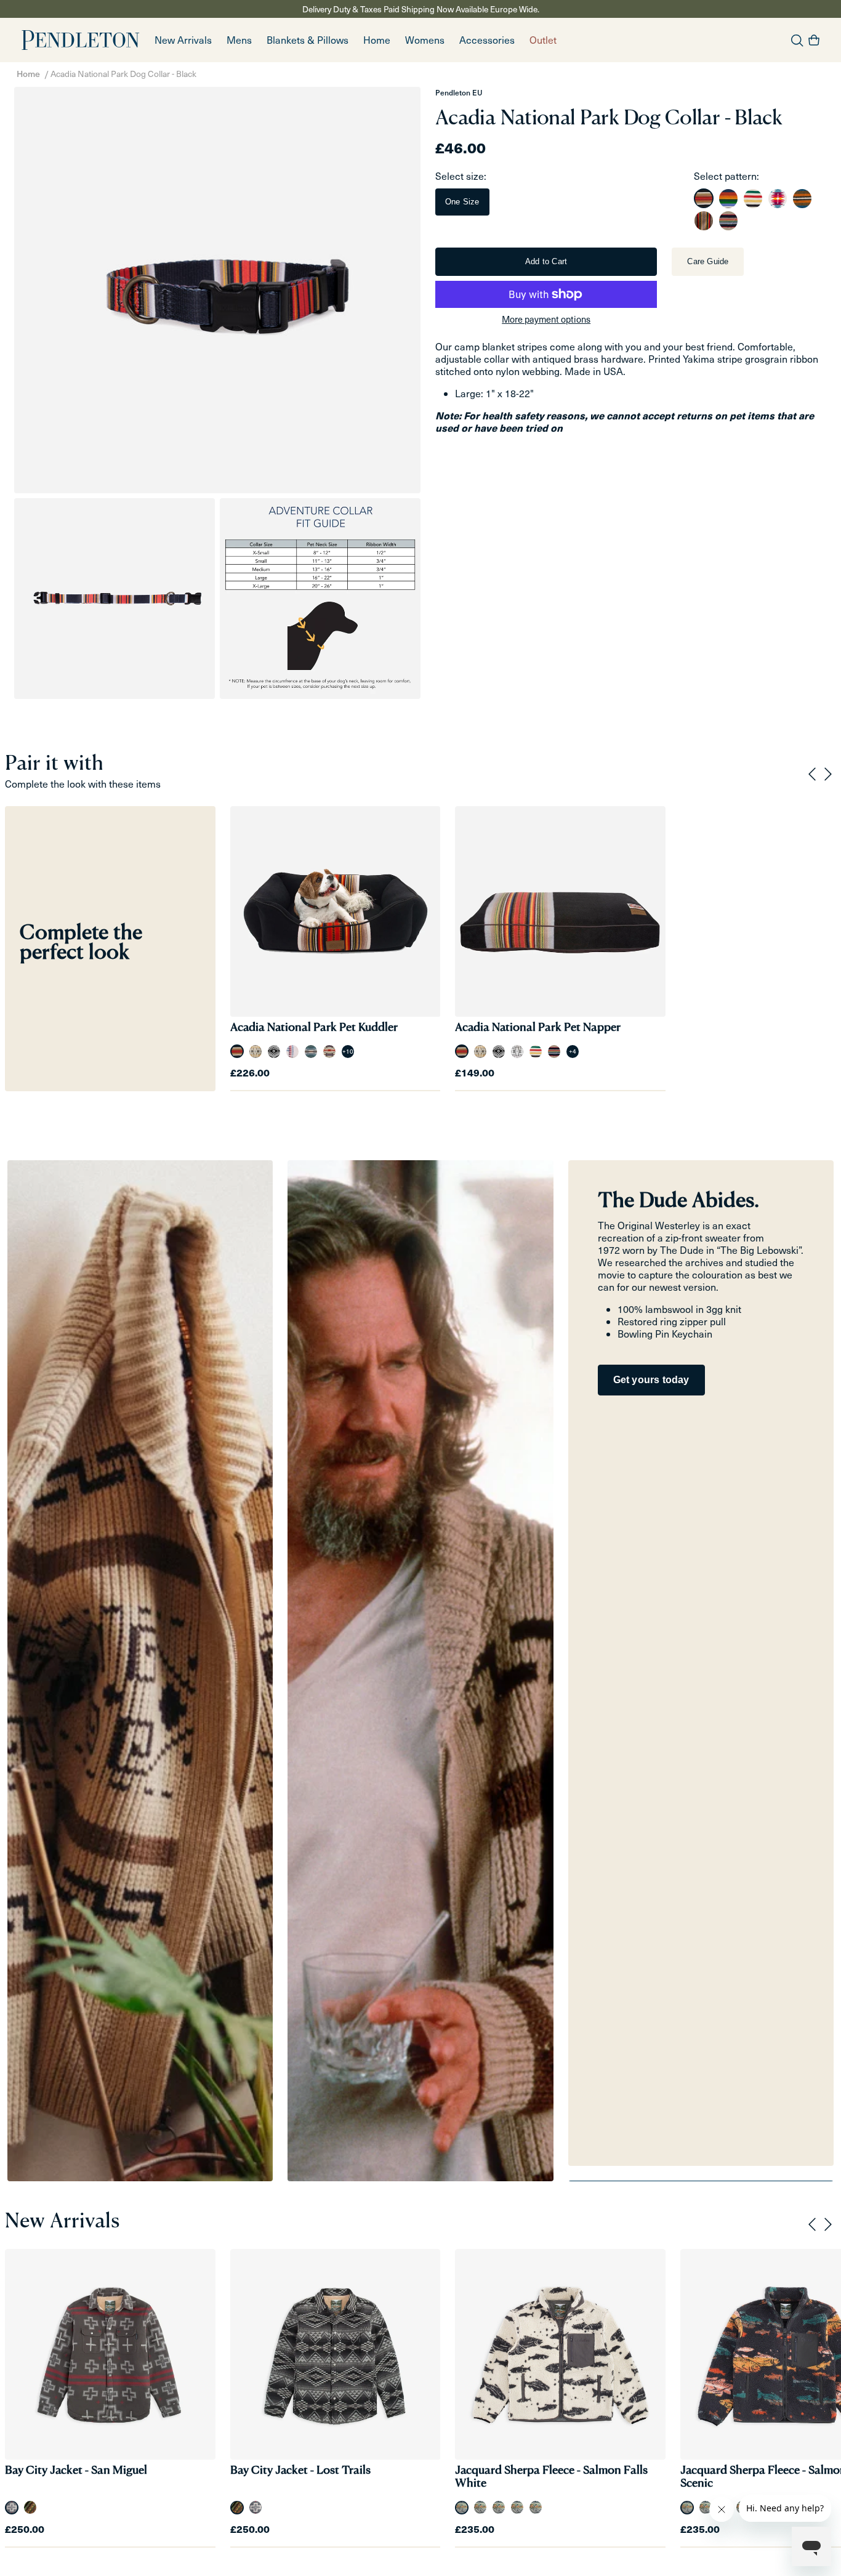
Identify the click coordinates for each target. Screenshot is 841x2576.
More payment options (546, 319)
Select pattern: (726, 176)
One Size (462, 202)
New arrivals (183, 40)
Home (28, 74)
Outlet (543, 40)
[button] (239, 40)
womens (425, 40)
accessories (487, 40)
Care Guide (708, 261)
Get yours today (651, 1380)
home (377, 40)
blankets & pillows (308, 40)
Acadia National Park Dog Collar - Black (123, 74)
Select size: (461, 176)
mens (239, 40)
